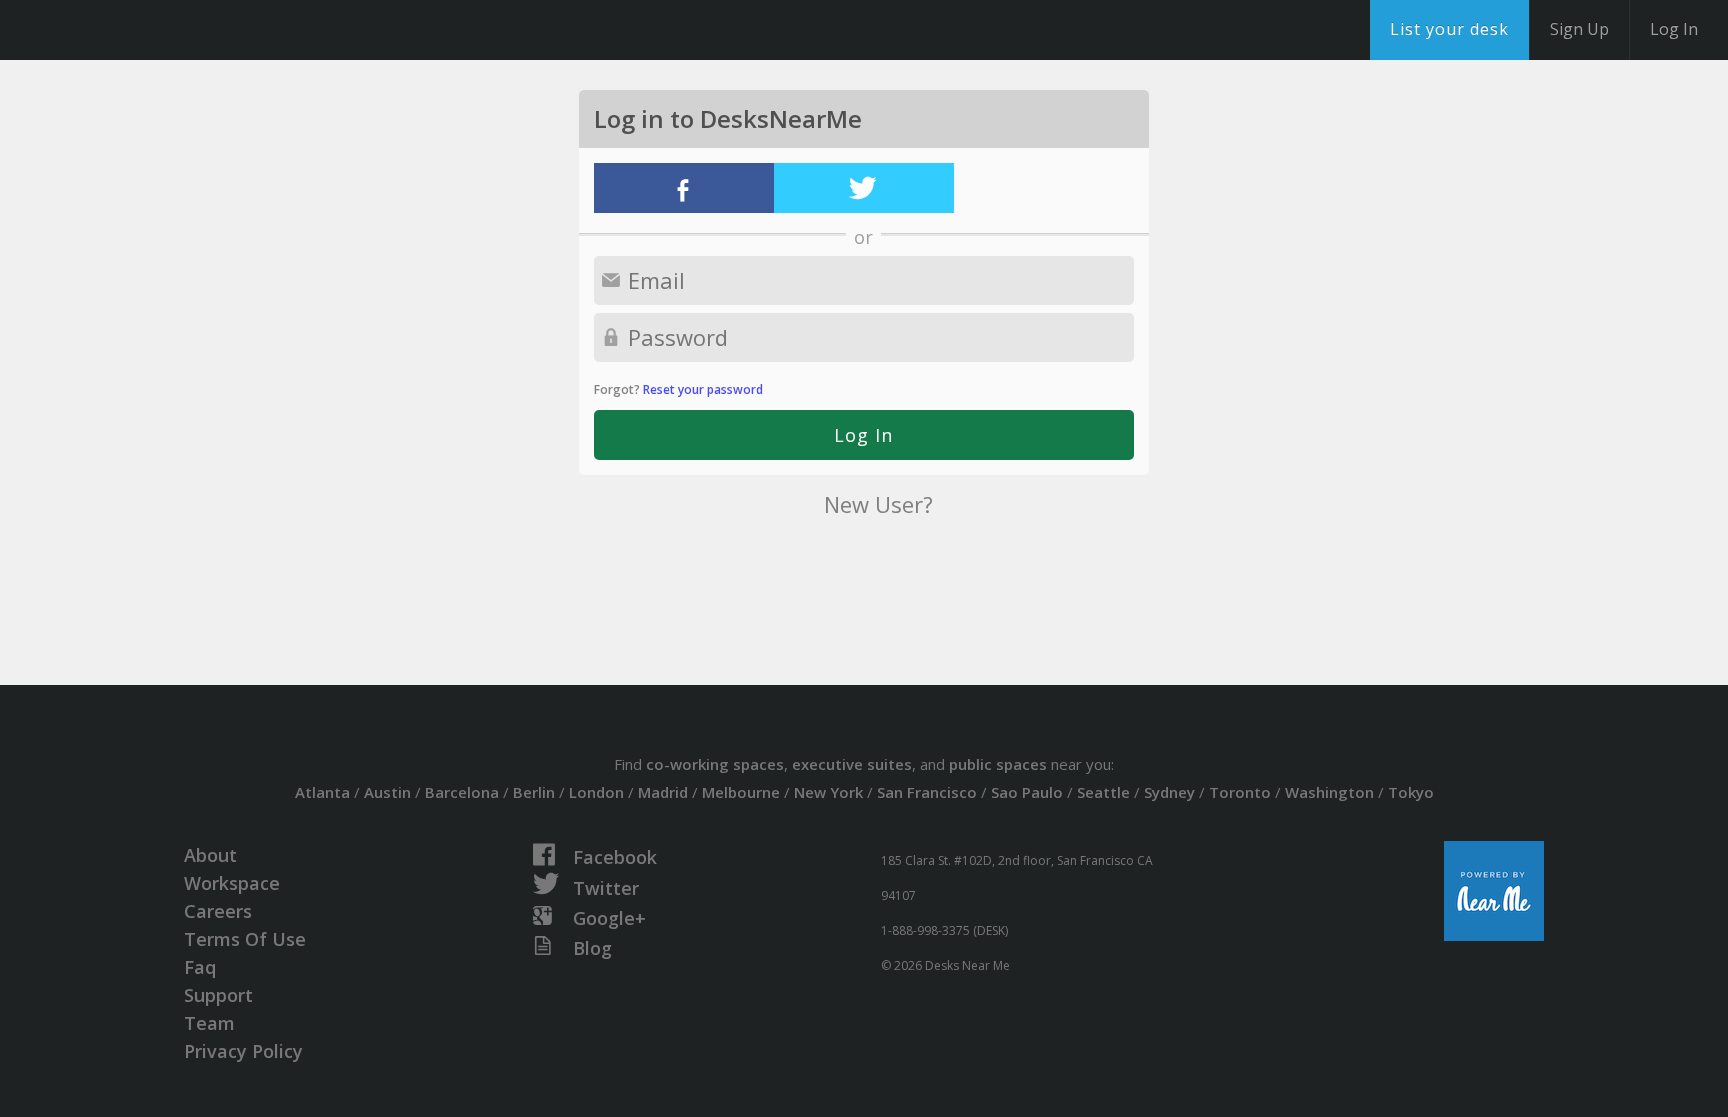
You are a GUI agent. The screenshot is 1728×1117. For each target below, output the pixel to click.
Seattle (1103, 792)
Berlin (534, 792)
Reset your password (703, 389)
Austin (387, 792)
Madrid (663, 792)
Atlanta (322, 792)
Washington (1329, 792)
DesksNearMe (139, 30)
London (596, 792)
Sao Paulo (1027, 792)
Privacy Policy (243, 1051)
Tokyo (1411, 792)
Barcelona (462, 792)
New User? (878, 504)
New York (828, 792)
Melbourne (741, 792)
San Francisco (927, 792)
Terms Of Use (245, 939)
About (210, 855)
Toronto (1240, 792)
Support (218, 995)
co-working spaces (715, 764)
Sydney (1169, 792)
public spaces (998, 764)
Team (209, 1023)
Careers (218, 911)
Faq (200, 967)
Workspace (232, 883)
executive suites (852, 764)
